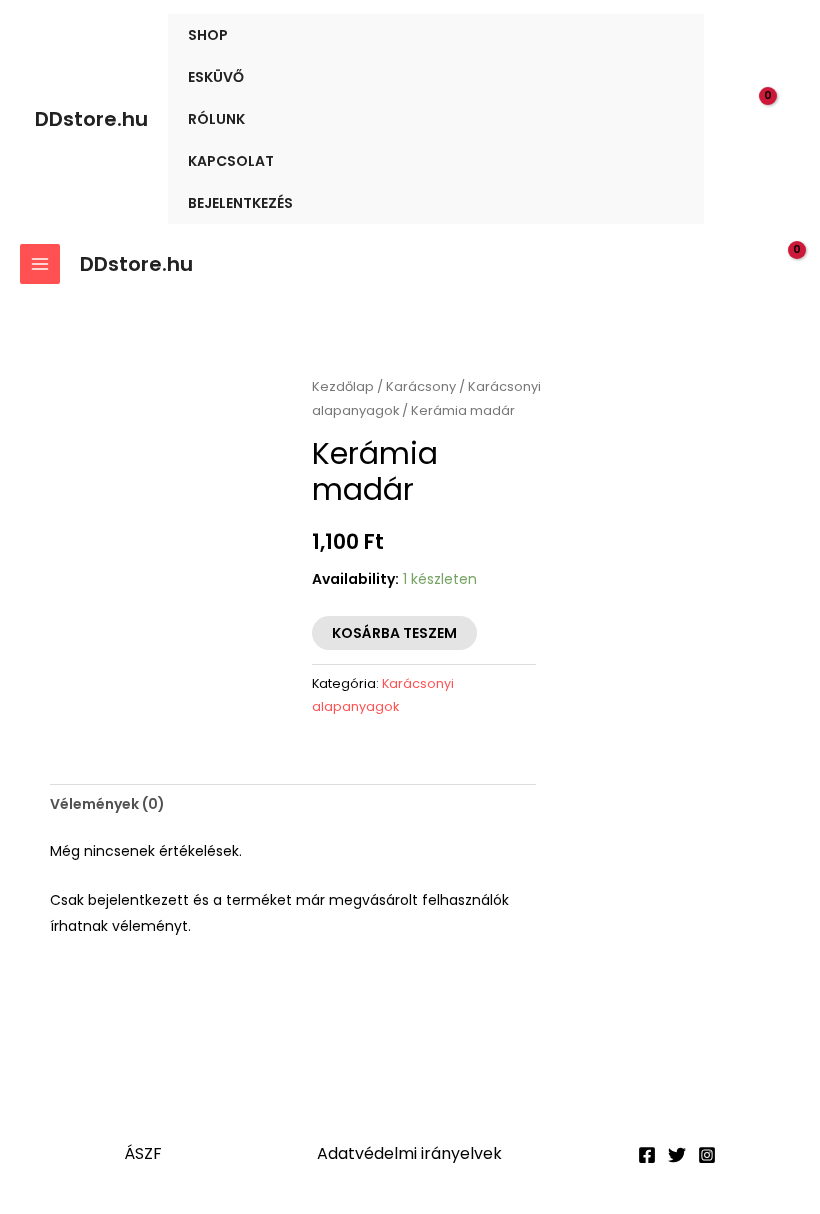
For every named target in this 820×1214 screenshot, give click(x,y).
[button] (731, 119)
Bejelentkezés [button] (240, 203)
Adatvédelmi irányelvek (409, 1153)
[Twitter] (677, 1155)
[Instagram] (707, 1155)
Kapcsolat (231, 161)
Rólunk (216, 119)
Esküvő (216, 77)
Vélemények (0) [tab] (107, 804)
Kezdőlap (343, 386)
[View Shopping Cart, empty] (771, 119)
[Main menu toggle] (40, 264)
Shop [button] (208, 35)
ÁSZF (143, 1153)
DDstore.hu (91, 119)
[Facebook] (647, 1155)
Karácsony (421, 386)
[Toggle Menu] (665, 34)
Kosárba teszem (394, 633)
